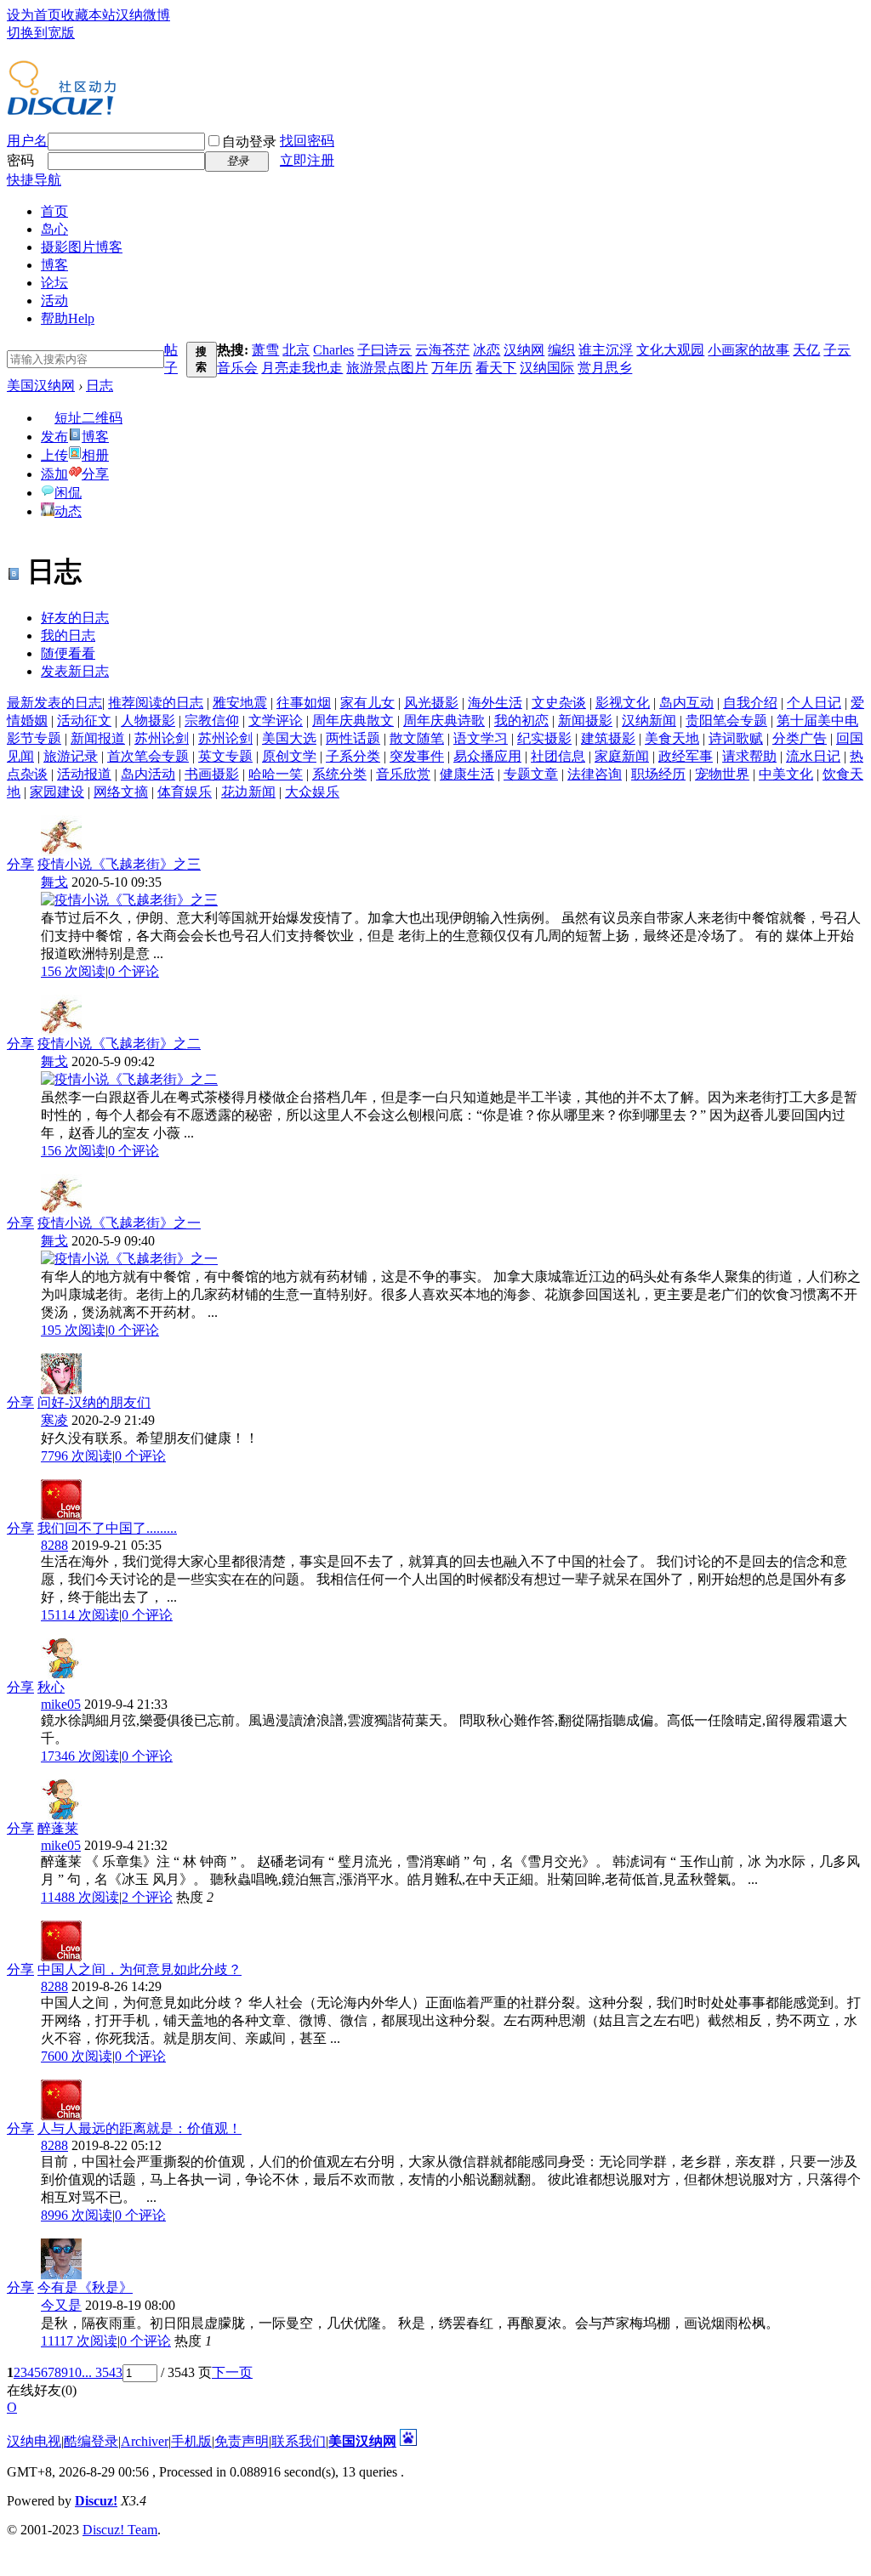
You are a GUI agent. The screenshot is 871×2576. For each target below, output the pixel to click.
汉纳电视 (34, 2441)
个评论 (134, 971)
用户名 (27, 141)
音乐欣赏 (403, 774)
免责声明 (242, 2441)
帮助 (68, 318)
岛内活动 (148, 774)
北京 (296, 350)
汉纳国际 (547, 368)
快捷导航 (34, 180)
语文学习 (481, 738)
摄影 (82, 247)
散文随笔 (417, 738)
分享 (95, 474)
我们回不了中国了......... (107, 1528)
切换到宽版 (41, 33)
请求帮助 (749, 756)
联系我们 (299, 2441)
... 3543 (102, 2372)
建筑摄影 (608, 738)
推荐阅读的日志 (156, 703)
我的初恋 (521, 721)
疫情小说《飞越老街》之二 (119, 1044)
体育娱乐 (185, 792)
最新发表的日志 (54, 703)
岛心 (54, 229)
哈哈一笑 (276, 774)
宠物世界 (722, 774)
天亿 (806, 350)
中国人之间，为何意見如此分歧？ (139, 1969)
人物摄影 (148, 721)
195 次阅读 (73, 1330)
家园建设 (57, 792)
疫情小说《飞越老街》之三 (119, 864)
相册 (95, 455)
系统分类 (339, 774)
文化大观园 (670, 350)
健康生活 (467, 774)
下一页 (232, 2372)
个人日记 (814, 703)
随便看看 (68, 653)
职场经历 (658, 774)
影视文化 (623, 703)
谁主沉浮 (606, 350)
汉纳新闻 (649, 721)
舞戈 (54, 882)
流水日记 (813, 756)
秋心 (51, 1687)
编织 (561, 350)
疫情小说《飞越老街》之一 (119, 1223)
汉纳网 (524, 350)
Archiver (145, 2441)
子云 (837, 350)
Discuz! (96, 2501)
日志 (100, 386)
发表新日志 (75, 671)
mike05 (61, 1704)
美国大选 (289, 738)
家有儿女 (367, 703)
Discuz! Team (120, 2530)
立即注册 (307, 160)
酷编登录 (91, 2441)
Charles (333, 350)
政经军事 (686, 756)
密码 (20, 160)
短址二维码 (88, 418)
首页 (54, 211)
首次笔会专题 (148, 756)
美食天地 (672, 738)
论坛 (54, 283)
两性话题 (353, 738)
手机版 (191, 2441)
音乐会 (237, 368)
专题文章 (531, 774)
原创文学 (289, 756)
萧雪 (265, 350)
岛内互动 (686, 703)
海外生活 (495, 703)
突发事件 (417, 756)
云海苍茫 (442, 350)
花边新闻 (248, 792)
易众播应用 (487, 756)
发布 (54, 437)
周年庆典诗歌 (444, 721)
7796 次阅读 (77, 1456)
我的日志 (68, 635)
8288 (54, 1545)
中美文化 (786, 774)
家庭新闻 (622, 756)
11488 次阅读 (80, 1897)
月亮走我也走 (302, 368)
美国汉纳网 (41, 386)
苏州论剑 (162, 738)
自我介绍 (750, 703)
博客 (54, 265)
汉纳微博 (143, 15)
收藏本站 (88, 15)
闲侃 (68, 493)
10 (75, 2372)
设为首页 (34, 15)
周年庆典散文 (353, 721)
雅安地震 (240, 703)
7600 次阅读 (77, 2056)
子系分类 (353, 756)
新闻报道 (98, 738)
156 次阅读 (73, 971)
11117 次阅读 (79, 2341)
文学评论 (276, 721)
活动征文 (84, 721)
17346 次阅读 (80, 1756)
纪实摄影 (544, 738)
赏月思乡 (605, 368)
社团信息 (558, 756)
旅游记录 (71, 756)
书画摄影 (212, 774)
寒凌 (54, 1420)
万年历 (452, 368)
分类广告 (800, 738)
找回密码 (307, 141)
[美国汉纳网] (62, 109)
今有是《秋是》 (85, 2287)
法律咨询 (595, 774)
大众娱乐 (312, 792)
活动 (54, 301)
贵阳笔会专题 (726, 721)
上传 (54, 455)
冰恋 (487, 350)
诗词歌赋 (736, 738)
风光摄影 (431, 703)
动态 (68, 511)
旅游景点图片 (387, 368)
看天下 (496, 368)
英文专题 (225, 756)
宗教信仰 (212, 721)
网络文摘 (121, 792)
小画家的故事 (749, 350)
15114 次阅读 (80, 1615)
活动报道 (84, 774)
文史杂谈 (559, 703)
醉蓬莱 (58, 1828)
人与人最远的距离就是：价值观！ (139, 2128)
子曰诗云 (384, 350)
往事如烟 (304, 703)
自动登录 (249, 142)
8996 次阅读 (77, 2215)
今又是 (61, 2305)
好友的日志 (75, 618)
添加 (54, 474)
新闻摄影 (585, 721)
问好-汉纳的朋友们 (94, 1402)
